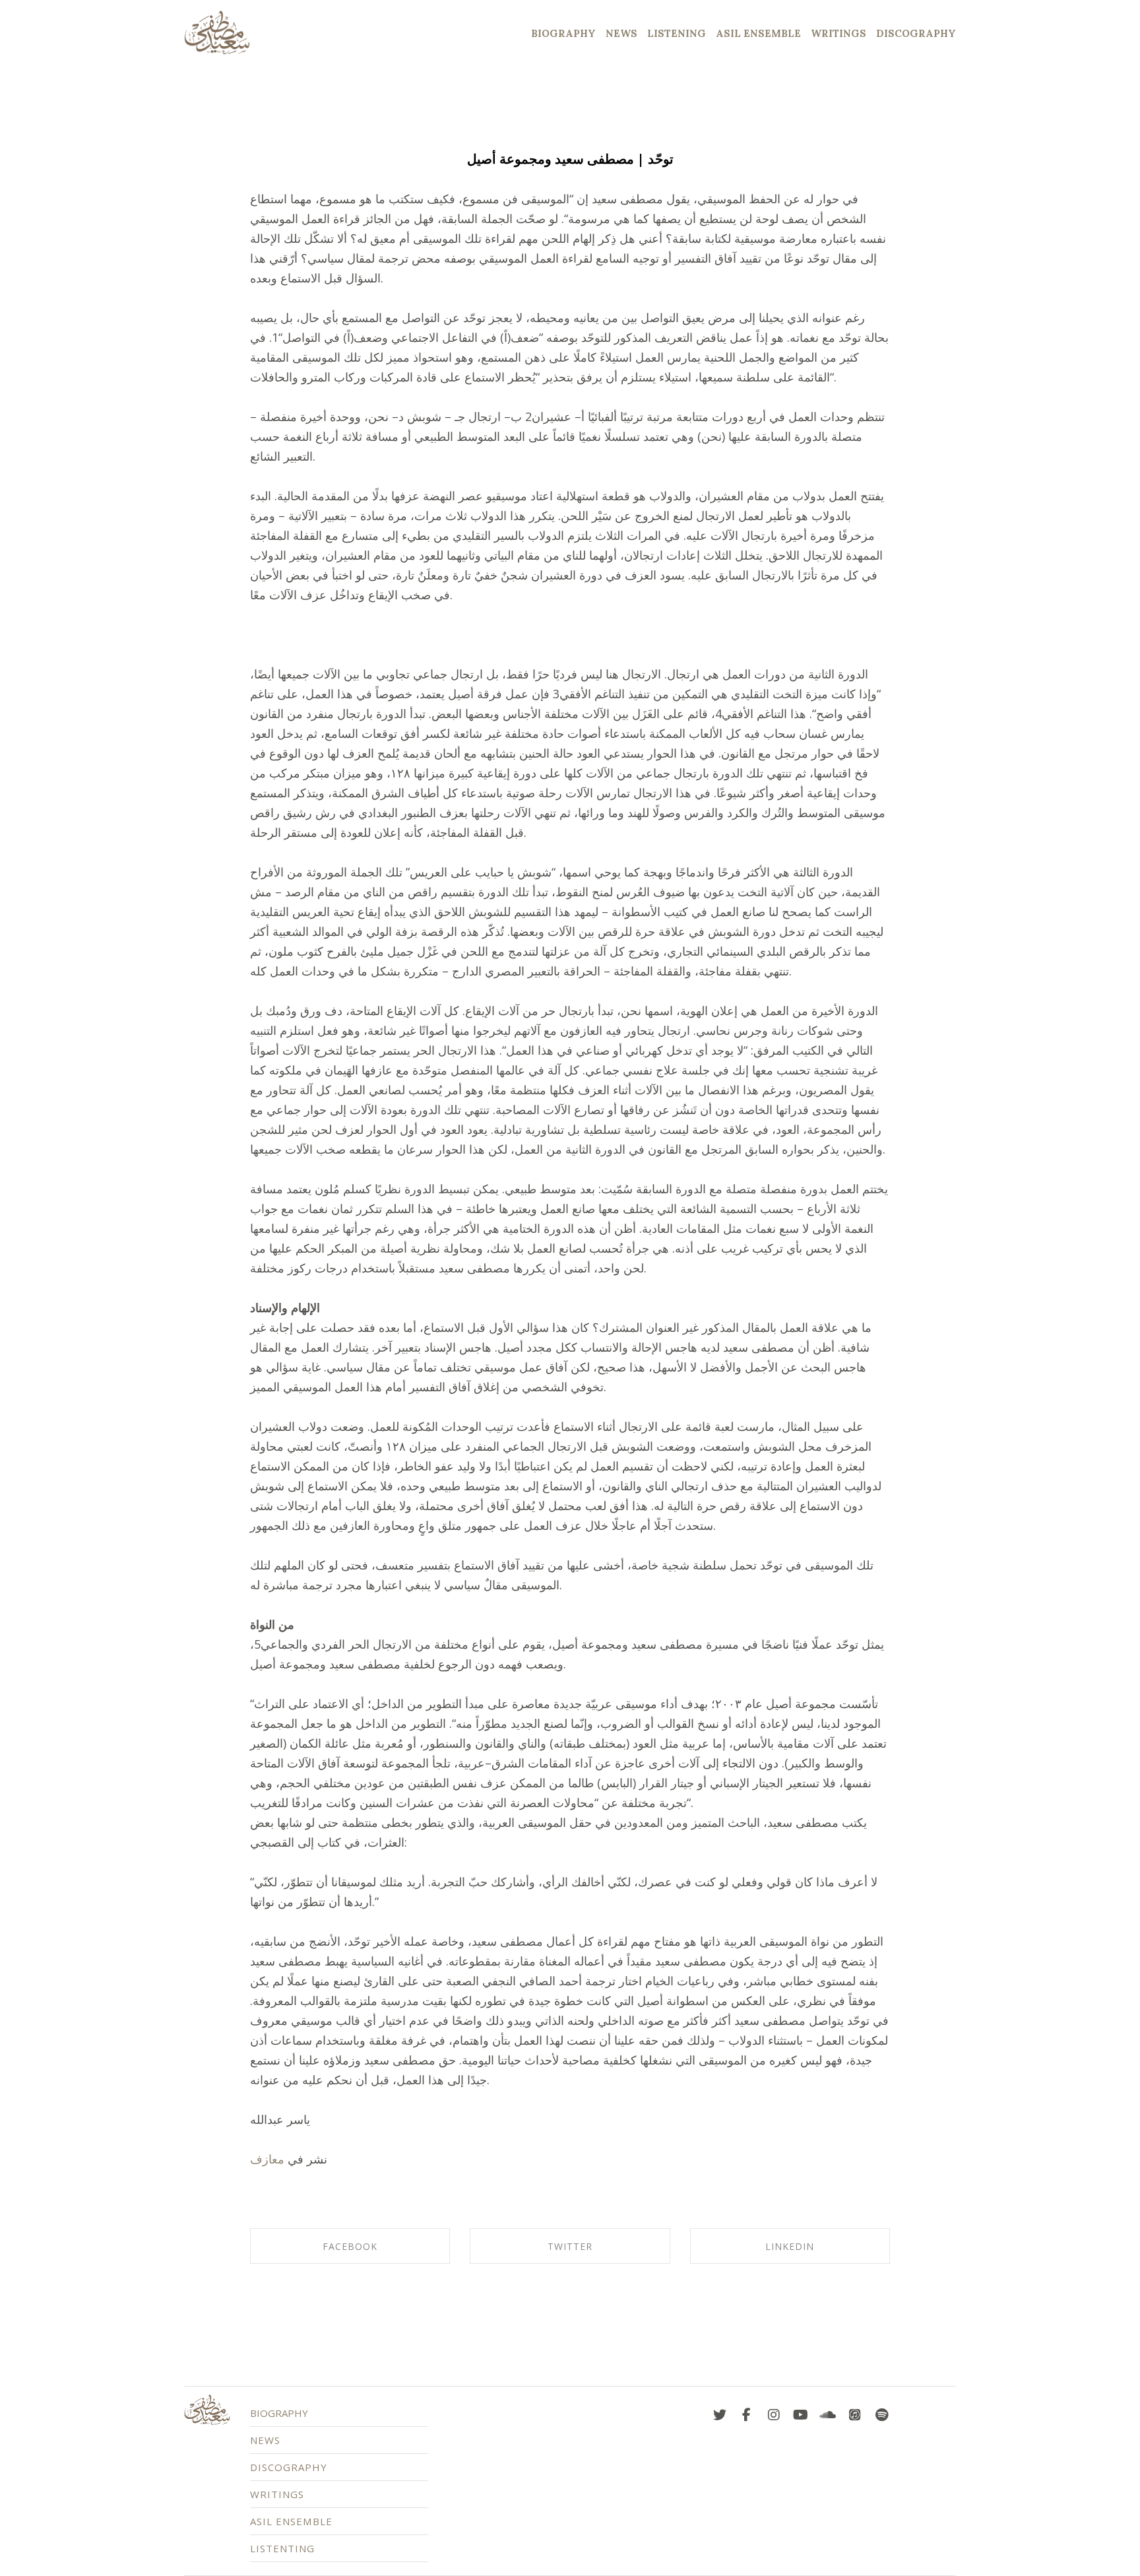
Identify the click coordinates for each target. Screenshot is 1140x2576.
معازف (267, 2159)
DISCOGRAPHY (289, 2467)
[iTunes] (855, 2412)
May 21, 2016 (570, 136)
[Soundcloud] (828, 2412)
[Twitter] (720, 2412)
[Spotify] (882, 2412)
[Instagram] (774, 2412)
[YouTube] (801, 2412)
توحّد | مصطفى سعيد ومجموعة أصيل (570, 159)
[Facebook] (747, 2412)
